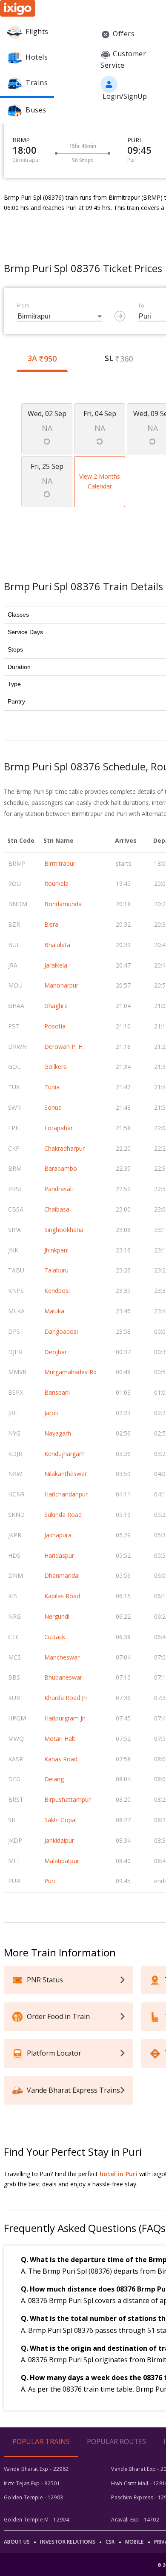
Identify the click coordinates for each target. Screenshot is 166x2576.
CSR (110, 2542)
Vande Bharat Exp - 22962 (36, 2469)
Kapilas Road (62, 1596)
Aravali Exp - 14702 (135, 2520)
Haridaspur (59, 1555)
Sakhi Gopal (60, 1820)
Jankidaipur (59, 1840)
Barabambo (61, 1168)
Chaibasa (57, 1209)
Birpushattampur (67, 1799)
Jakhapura (58, 1535)
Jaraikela (56, 965)
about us (17, 2542)
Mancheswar (62, 1657)
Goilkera (56, 1067)
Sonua (53, 1107)
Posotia (55, 1026)
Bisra (51, 924)
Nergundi (57, 1616)
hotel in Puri (119, 2174)
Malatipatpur (62, 1861)
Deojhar (56, 1352)
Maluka (54, 1311)
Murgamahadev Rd (70, 1372)
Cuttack (55, 1637)
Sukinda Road (63, 1515)
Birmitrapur (60, 863)
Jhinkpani (56, 1250)
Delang (54, 1779)
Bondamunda (63, 904)
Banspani (57, 1392)
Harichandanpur (66, 1494)
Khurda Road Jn (66, 1698)
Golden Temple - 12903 (33, 2497)
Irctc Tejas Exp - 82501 (32, 2483)
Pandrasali (59, 1189)
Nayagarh (58, 1433)
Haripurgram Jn (65, 1718)
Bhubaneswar (63, 1677)
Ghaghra (56, 1006)
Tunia (52, 1087)
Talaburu (56, 1270)
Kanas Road (61, 1759)
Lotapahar (59, 1128)
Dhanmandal (62, 1575)
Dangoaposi (61, 1331)
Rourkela (56, 883)
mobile (135, 2542)
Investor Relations (67, 2542)
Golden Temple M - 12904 (36, 2520)
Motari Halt (60, 1739)
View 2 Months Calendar (100, 481)
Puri (50, 1881)
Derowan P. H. (64, 1047)
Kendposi (57, 1291)
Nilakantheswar (66, 1474)
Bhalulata (57, 945)
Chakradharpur (64, 1148)
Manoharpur (61, 985)
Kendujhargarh (64, 1454)
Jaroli (51, 1413)
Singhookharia (64, 1230)
